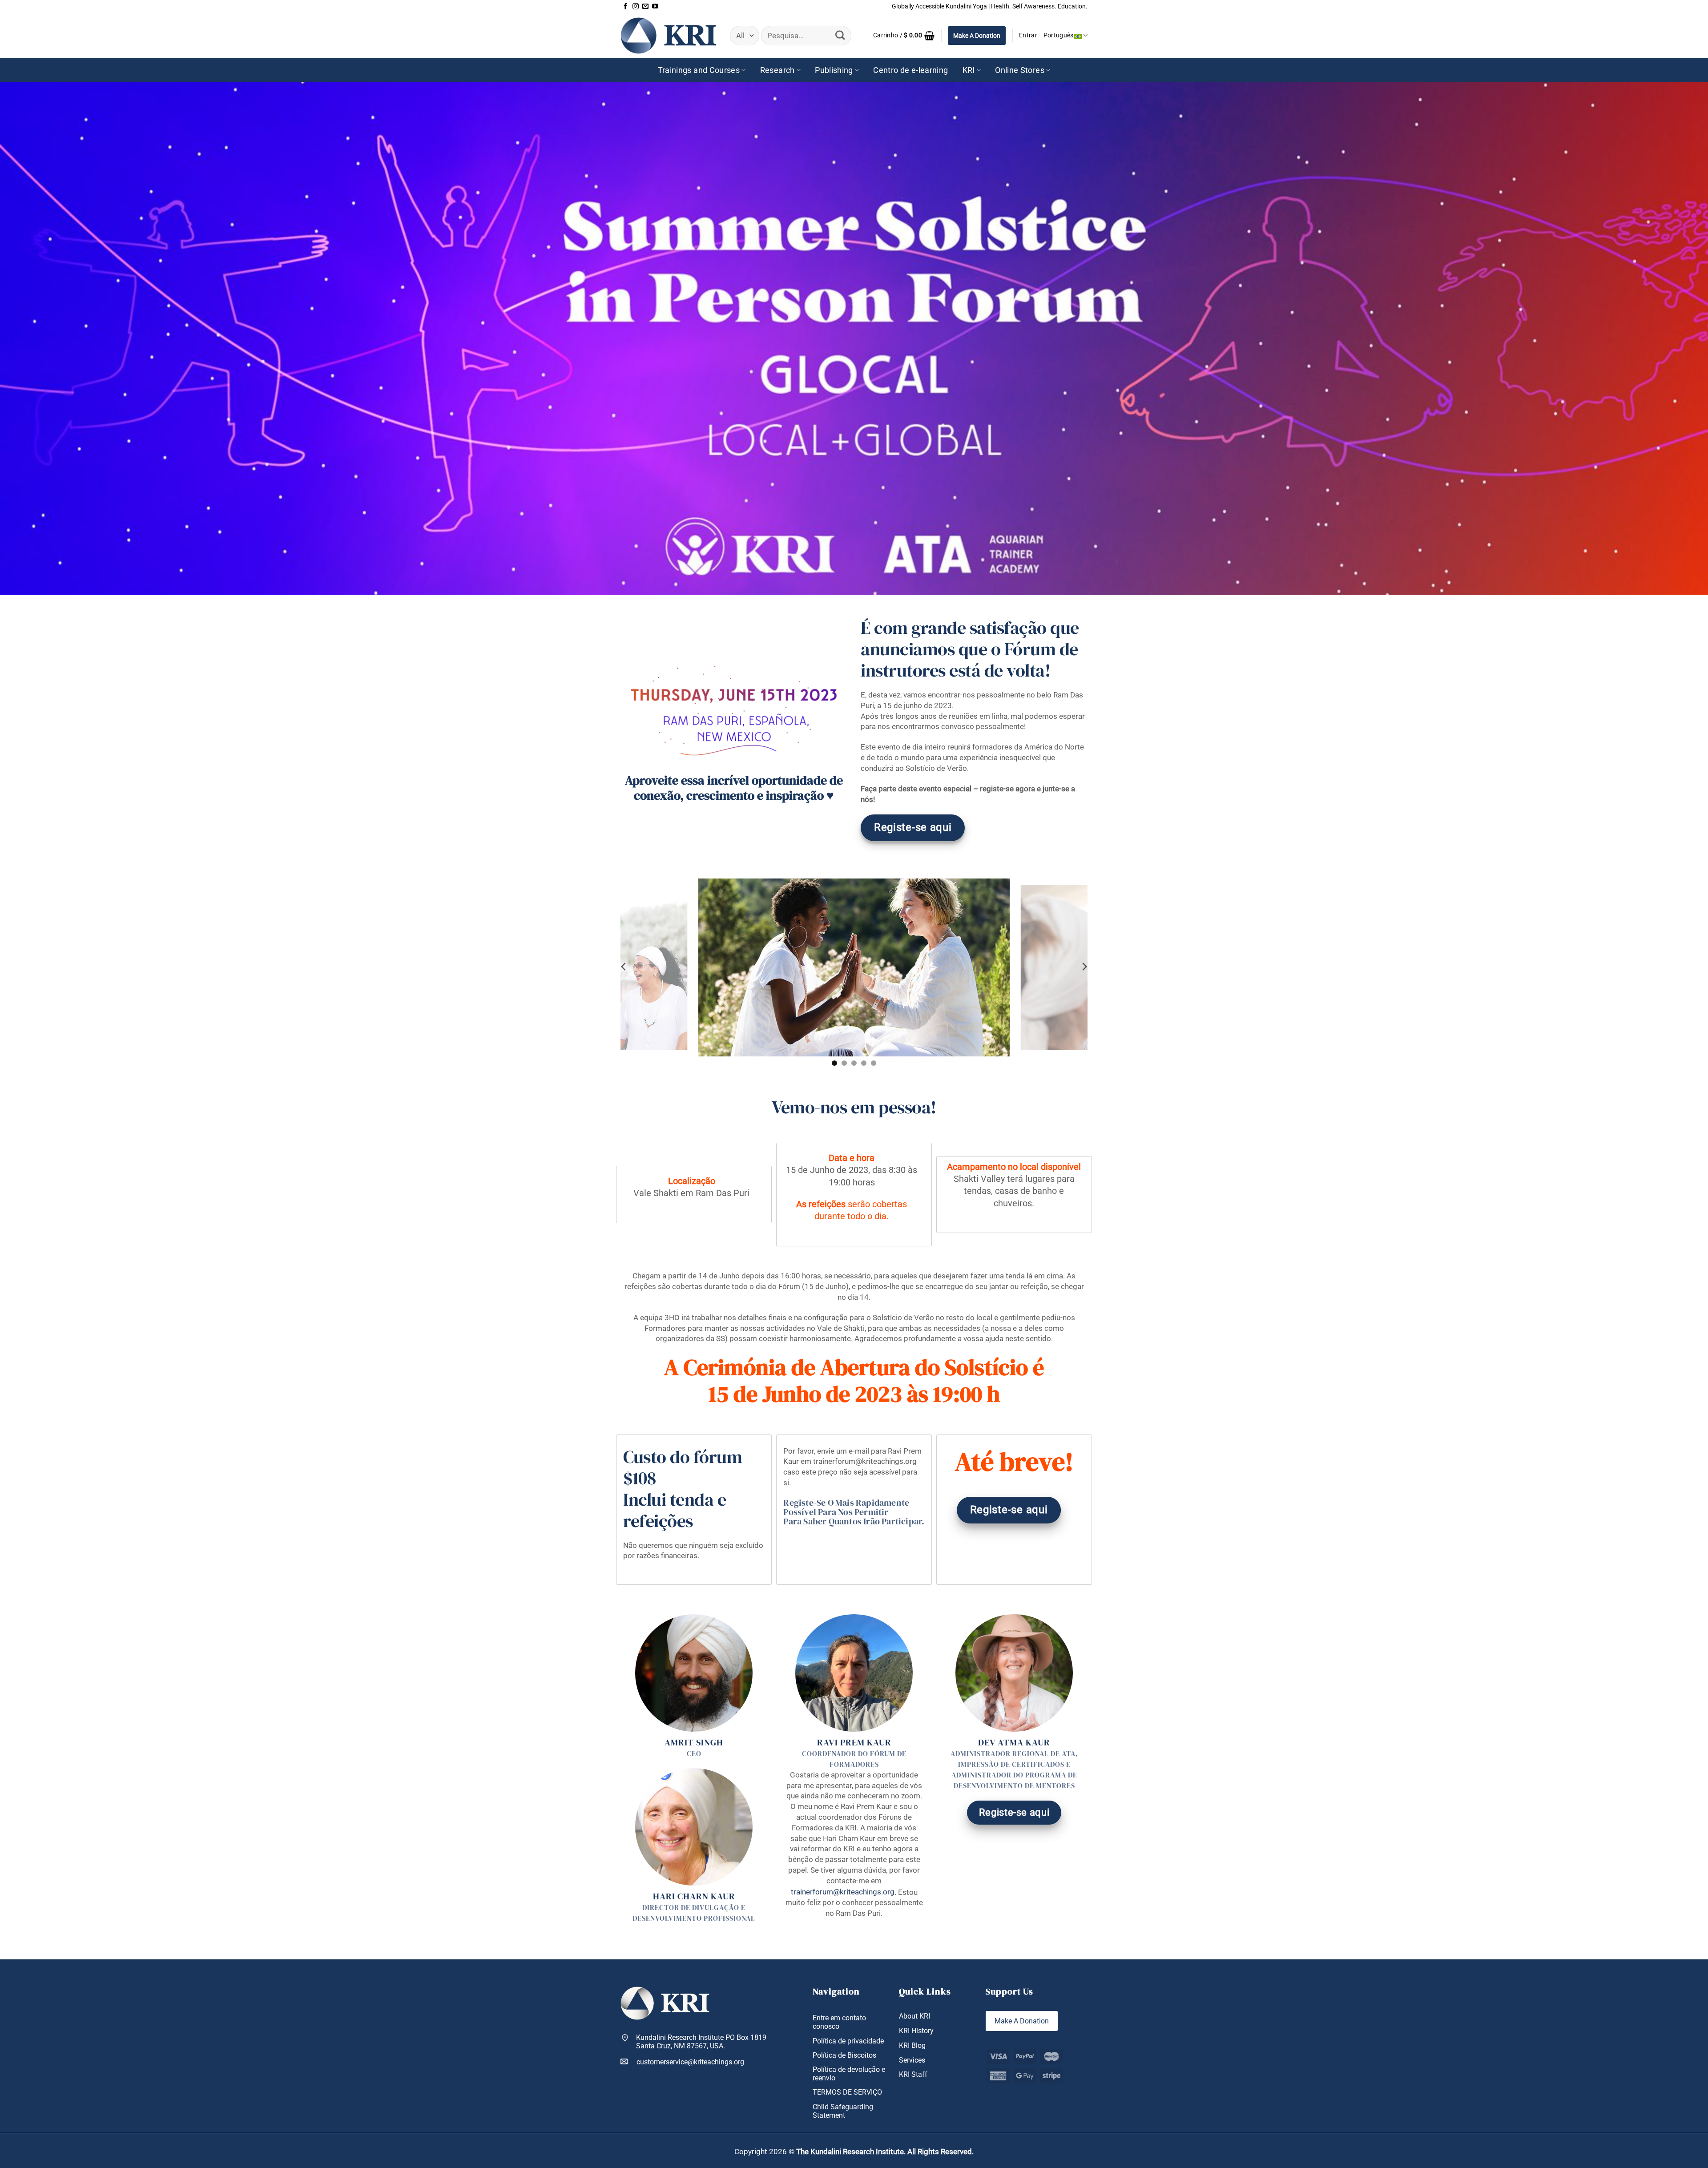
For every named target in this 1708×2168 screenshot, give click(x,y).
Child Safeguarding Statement (843, 2111)
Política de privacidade (848, 2041)
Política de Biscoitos (844, 2055)
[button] (904, 36)
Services (912, 2060)
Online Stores (1020, 70)
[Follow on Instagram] (636, 7)
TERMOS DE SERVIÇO (847, 2092)
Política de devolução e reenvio (849, 2074)
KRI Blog (912, 2045)
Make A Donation (977, 36)
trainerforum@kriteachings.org (843, 1892)
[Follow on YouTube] (655, 7)
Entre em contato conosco (839, 2022)
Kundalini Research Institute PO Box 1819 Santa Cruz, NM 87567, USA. (701, 2042)
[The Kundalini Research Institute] (669, 35)
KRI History (916, 2031)
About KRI (914, 2016)
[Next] (1084, 967)
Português (1059, 35)
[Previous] (624, 967)
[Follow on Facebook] (625, 7)
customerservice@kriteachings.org (690, 2062)
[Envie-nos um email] (645, 7)
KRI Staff (913, 2074)
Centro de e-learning (910, 70)
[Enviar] (840, 36)
